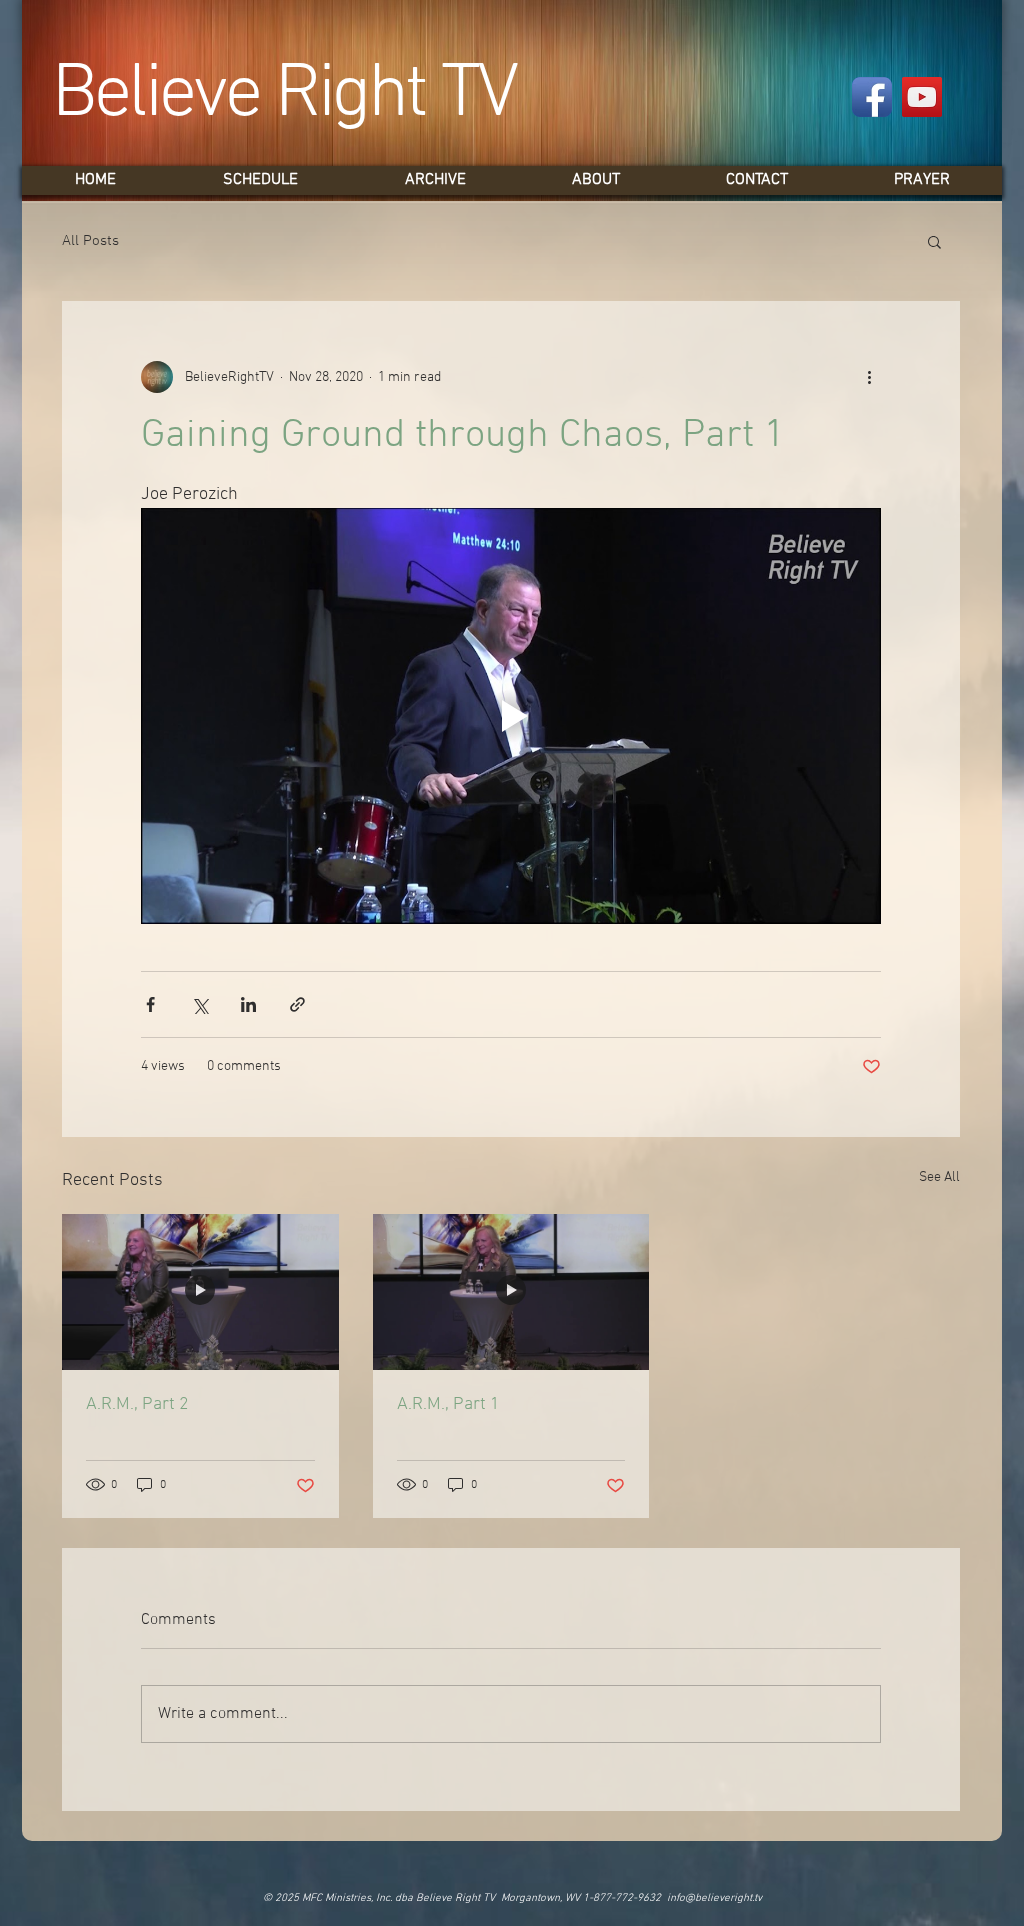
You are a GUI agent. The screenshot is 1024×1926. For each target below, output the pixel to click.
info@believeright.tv (714, 1898)
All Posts (90, 241)
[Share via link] (297, 1004)
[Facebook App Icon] (872, 97)
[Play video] (511, 716)
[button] (934, 241)
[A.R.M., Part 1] (511, 1292)
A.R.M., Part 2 (137, 1404)
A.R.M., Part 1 (448, 1404)
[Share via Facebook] (150, 1004)
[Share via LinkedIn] (248, 1004)
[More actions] (869, 377)
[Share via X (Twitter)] (199, 1004)
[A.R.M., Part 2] (200, 1292)
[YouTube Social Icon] (922, 97)
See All (939, 1177)
